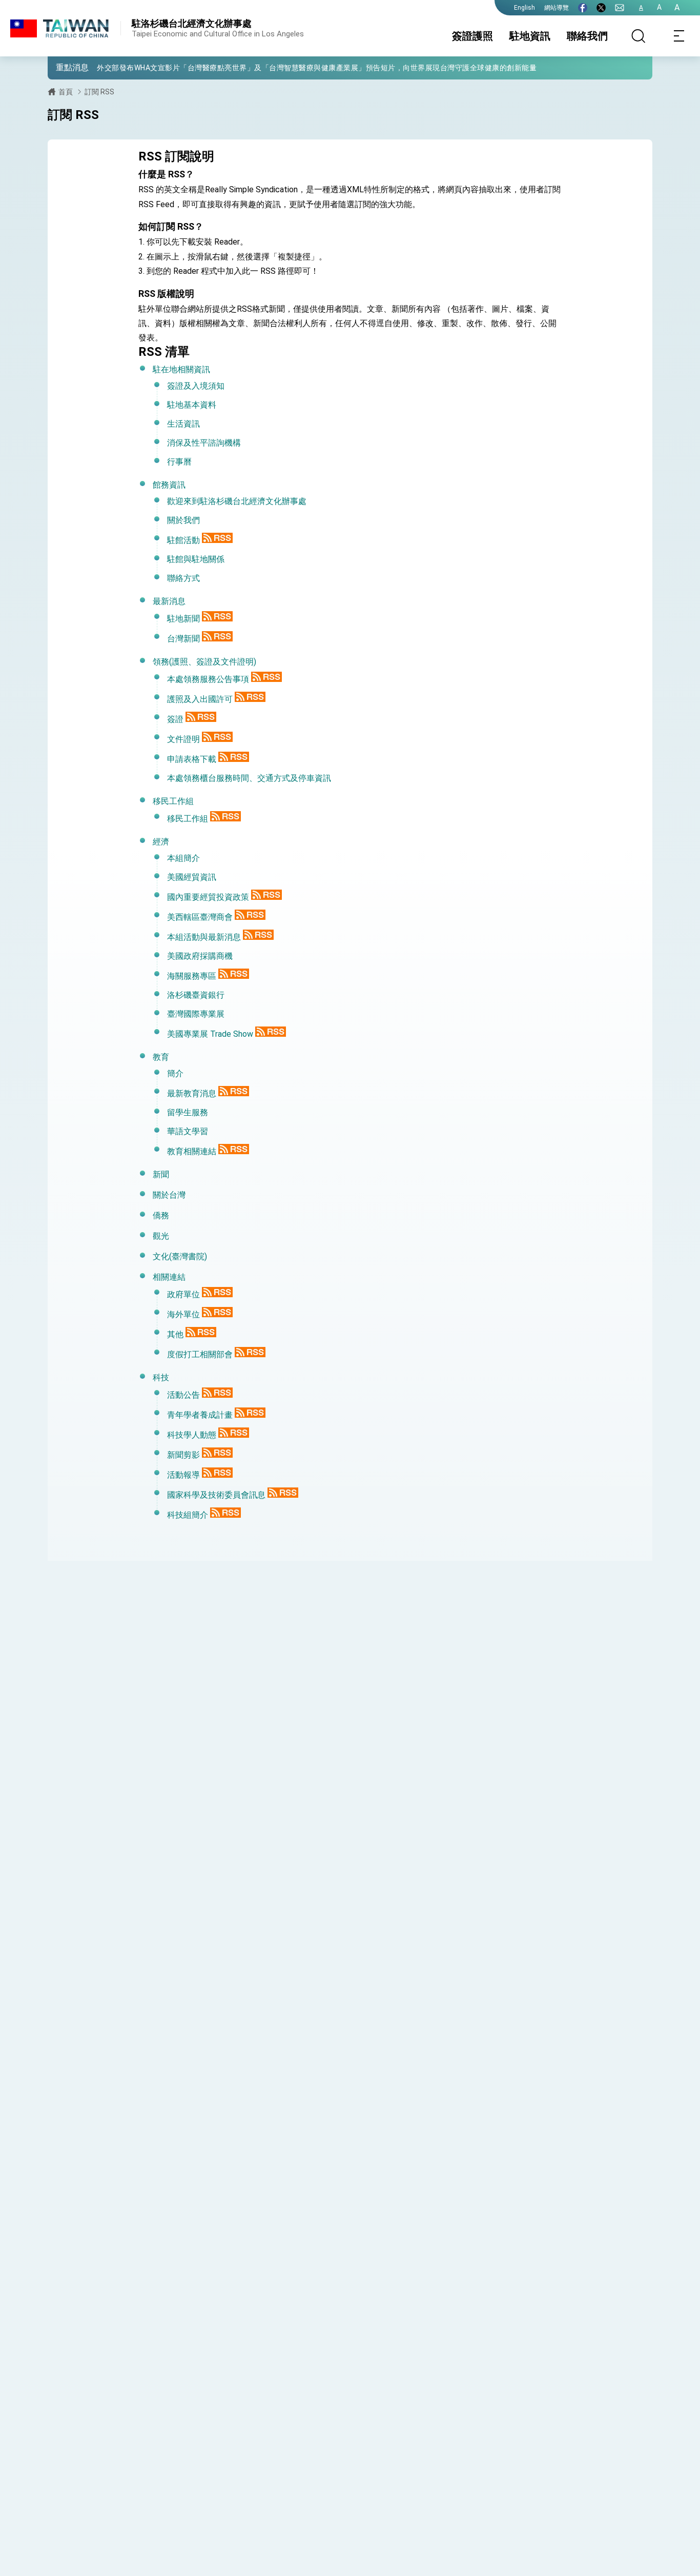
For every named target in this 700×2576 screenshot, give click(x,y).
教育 (161, 1057)
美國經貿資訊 (192, 877)
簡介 (175, 1073)
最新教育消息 (192, 1093)
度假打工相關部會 (200, 1354)
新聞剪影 (183, 1455)
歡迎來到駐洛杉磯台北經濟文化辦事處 (237, 501)
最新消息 (169, 601)
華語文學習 (188, 1131)
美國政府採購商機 (200, 956)
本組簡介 (183, 858)
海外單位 (183, 1314)
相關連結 (169, 1277)
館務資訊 (169, 485)
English (524, 8)
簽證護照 (472, 36)
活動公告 (183, 1395)
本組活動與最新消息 (204, 937)
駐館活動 (183, 540)
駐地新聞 (183, 619)
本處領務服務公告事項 (208, 679)
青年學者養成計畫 (200, 1415)
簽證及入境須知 (196, 386)
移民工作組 (173, 801)
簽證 (175, 719)
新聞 (161, 1174)
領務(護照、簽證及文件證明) (204, 662)
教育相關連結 (192, 1151)
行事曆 (179, 462)
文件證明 (183, 739)
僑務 (161, 1215)
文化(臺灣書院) (180, 1256)
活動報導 (183, 1475)
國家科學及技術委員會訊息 (216, 1495)
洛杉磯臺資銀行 (196, 995)
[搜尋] (639, 36)
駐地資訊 (530, 36)
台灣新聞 (183, 639)
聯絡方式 (183, 578)
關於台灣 (169, 1195)
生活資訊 (183, 424)
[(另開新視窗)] (583, 8)
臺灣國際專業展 (196, 1014)
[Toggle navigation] (680, 36)
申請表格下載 (192, 759)
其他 (175, 1334)
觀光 (161, 1236)
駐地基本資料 (192, 405)
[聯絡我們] (620, 8)
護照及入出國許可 (200, 699)
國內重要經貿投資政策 (208, 897)
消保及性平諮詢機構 (204, 443)
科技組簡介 (188, 1515)
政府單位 (183, 1294)
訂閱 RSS (99, 92)
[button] (63, 67)
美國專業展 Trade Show (210, 1034)
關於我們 (183, 520)
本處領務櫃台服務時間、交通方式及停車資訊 (249, 778)
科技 (161, 1377)
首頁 (66, 92)
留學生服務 (188, 1112)
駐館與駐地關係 (196, 559)
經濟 (161, 842)
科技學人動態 (192, 1435)
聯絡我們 (587, 36)
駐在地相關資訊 (181, 369)
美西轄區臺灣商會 (200, 917)
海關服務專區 (192, 976)
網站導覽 (557, 8)
